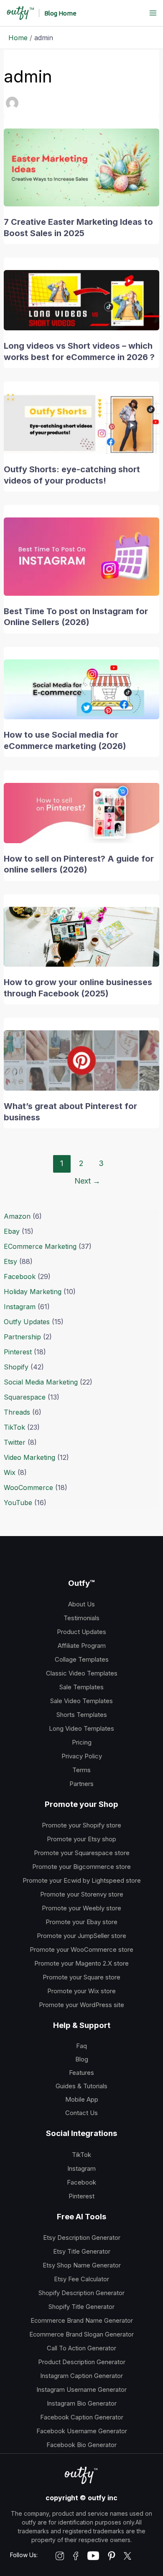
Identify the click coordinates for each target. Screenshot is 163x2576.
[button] (60, 13)
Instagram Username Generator (81, 2390)
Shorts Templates (82, 1715)
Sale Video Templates (81, 1701)
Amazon (17, 1216)
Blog (82, 2059)
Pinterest (18, 1352)
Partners (81, 1784)
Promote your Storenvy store (82, 1894)
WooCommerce (28, 1487)
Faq (81, 2046)
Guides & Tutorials (81, 2086)
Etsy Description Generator (82, 2238)
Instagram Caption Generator (81, 2376)
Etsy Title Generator (82, 2252)
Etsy (10, 1261)
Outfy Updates (27, 1322)
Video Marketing (29, 1457)
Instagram (20, 1307)
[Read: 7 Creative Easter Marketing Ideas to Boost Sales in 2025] (82, 167)
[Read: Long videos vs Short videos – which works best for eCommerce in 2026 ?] (82, 299)
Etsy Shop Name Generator (82, 2265)
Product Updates (81, 1632)
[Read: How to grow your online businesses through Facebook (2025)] (82, 936)
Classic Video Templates (82, 1673)
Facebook (20, 1276)
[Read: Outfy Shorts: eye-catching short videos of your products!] (82, 423)
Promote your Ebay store (81, 1922)
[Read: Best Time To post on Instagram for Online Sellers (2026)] (82, 556)
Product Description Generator (82, 2362)
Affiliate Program (82, 1646)
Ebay (12, 1231)
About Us (81, 1604)
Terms (81, 1770)
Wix (10, 1472)
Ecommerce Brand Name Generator (82, 2321)
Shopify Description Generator (81, 2293)
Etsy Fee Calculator (81, 2279)
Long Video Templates (81, 1728)
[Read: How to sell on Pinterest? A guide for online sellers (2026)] (82, 812)
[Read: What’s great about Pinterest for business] (82, 1060)
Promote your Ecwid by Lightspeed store (82, 1880)
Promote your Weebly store (81, 1908)
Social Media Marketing (41, 1382)
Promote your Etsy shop (81, 1839)
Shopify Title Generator (81, 2307)
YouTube (18, 1503)
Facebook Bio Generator (81, 2445)
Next (87, 1181)
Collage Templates (82, 1659)
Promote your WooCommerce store (81, 1949)
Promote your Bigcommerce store (81, 1867)
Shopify (16, 1367)
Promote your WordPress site (81, 2005)
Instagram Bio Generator (82, 2404)
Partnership (22, 1337)
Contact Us (81, 2113)
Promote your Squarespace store (82, 1853)
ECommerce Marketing (40, 1246)
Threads (17, 1412)
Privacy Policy (82, 1756)
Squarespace (25, 1397)
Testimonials (81, 1618)
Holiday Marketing (33, 1292)
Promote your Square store (81, 1977)
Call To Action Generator (81, 2348)
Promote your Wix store (81, 1991)
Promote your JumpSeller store (81, 1936)
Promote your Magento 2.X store (81, 1963)
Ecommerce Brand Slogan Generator (81, 2334)
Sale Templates (81, 1687)
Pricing (82, 1742)
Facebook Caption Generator (82, 2417)
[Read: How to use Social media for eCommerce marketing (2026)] (82, 689)
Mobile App (82, 2099)
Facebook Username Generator (82, 2431)
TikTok (14, 1427)
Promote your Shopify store (81, 1825)
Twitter (15, 1442)
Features (81, 2073)
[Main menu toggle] (153, 13)
